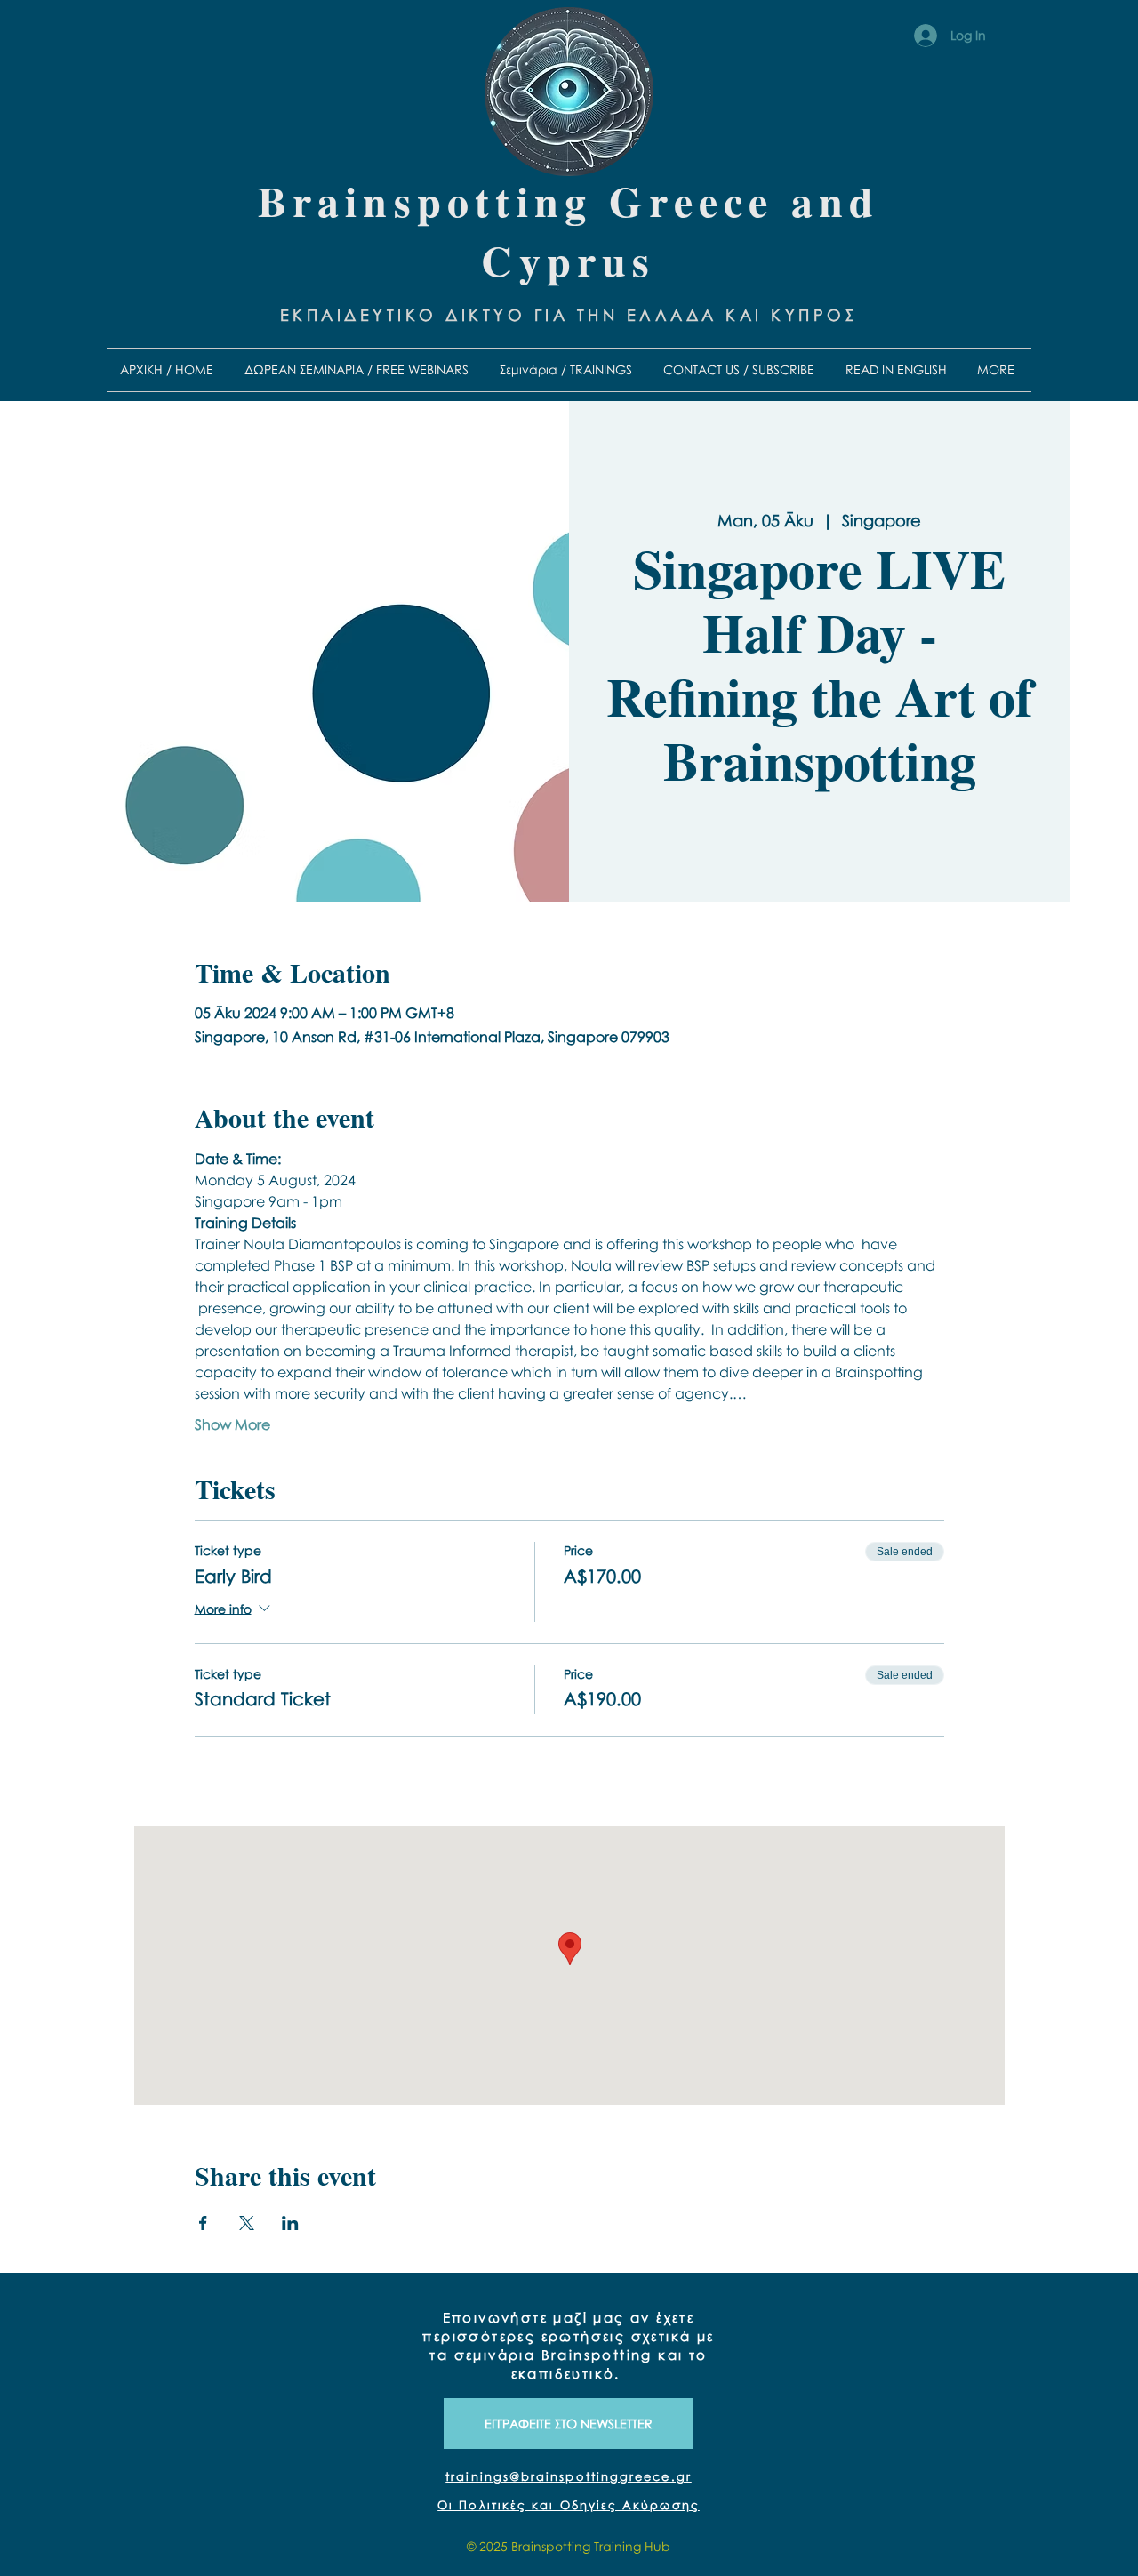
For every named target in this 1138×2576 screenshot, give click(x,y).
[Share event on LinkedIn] (290, 2223)
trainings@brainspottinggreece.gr (569, 2476)
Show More (232, 1424)
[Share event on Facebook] (203, 2223)
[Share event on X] (247, 2223)
